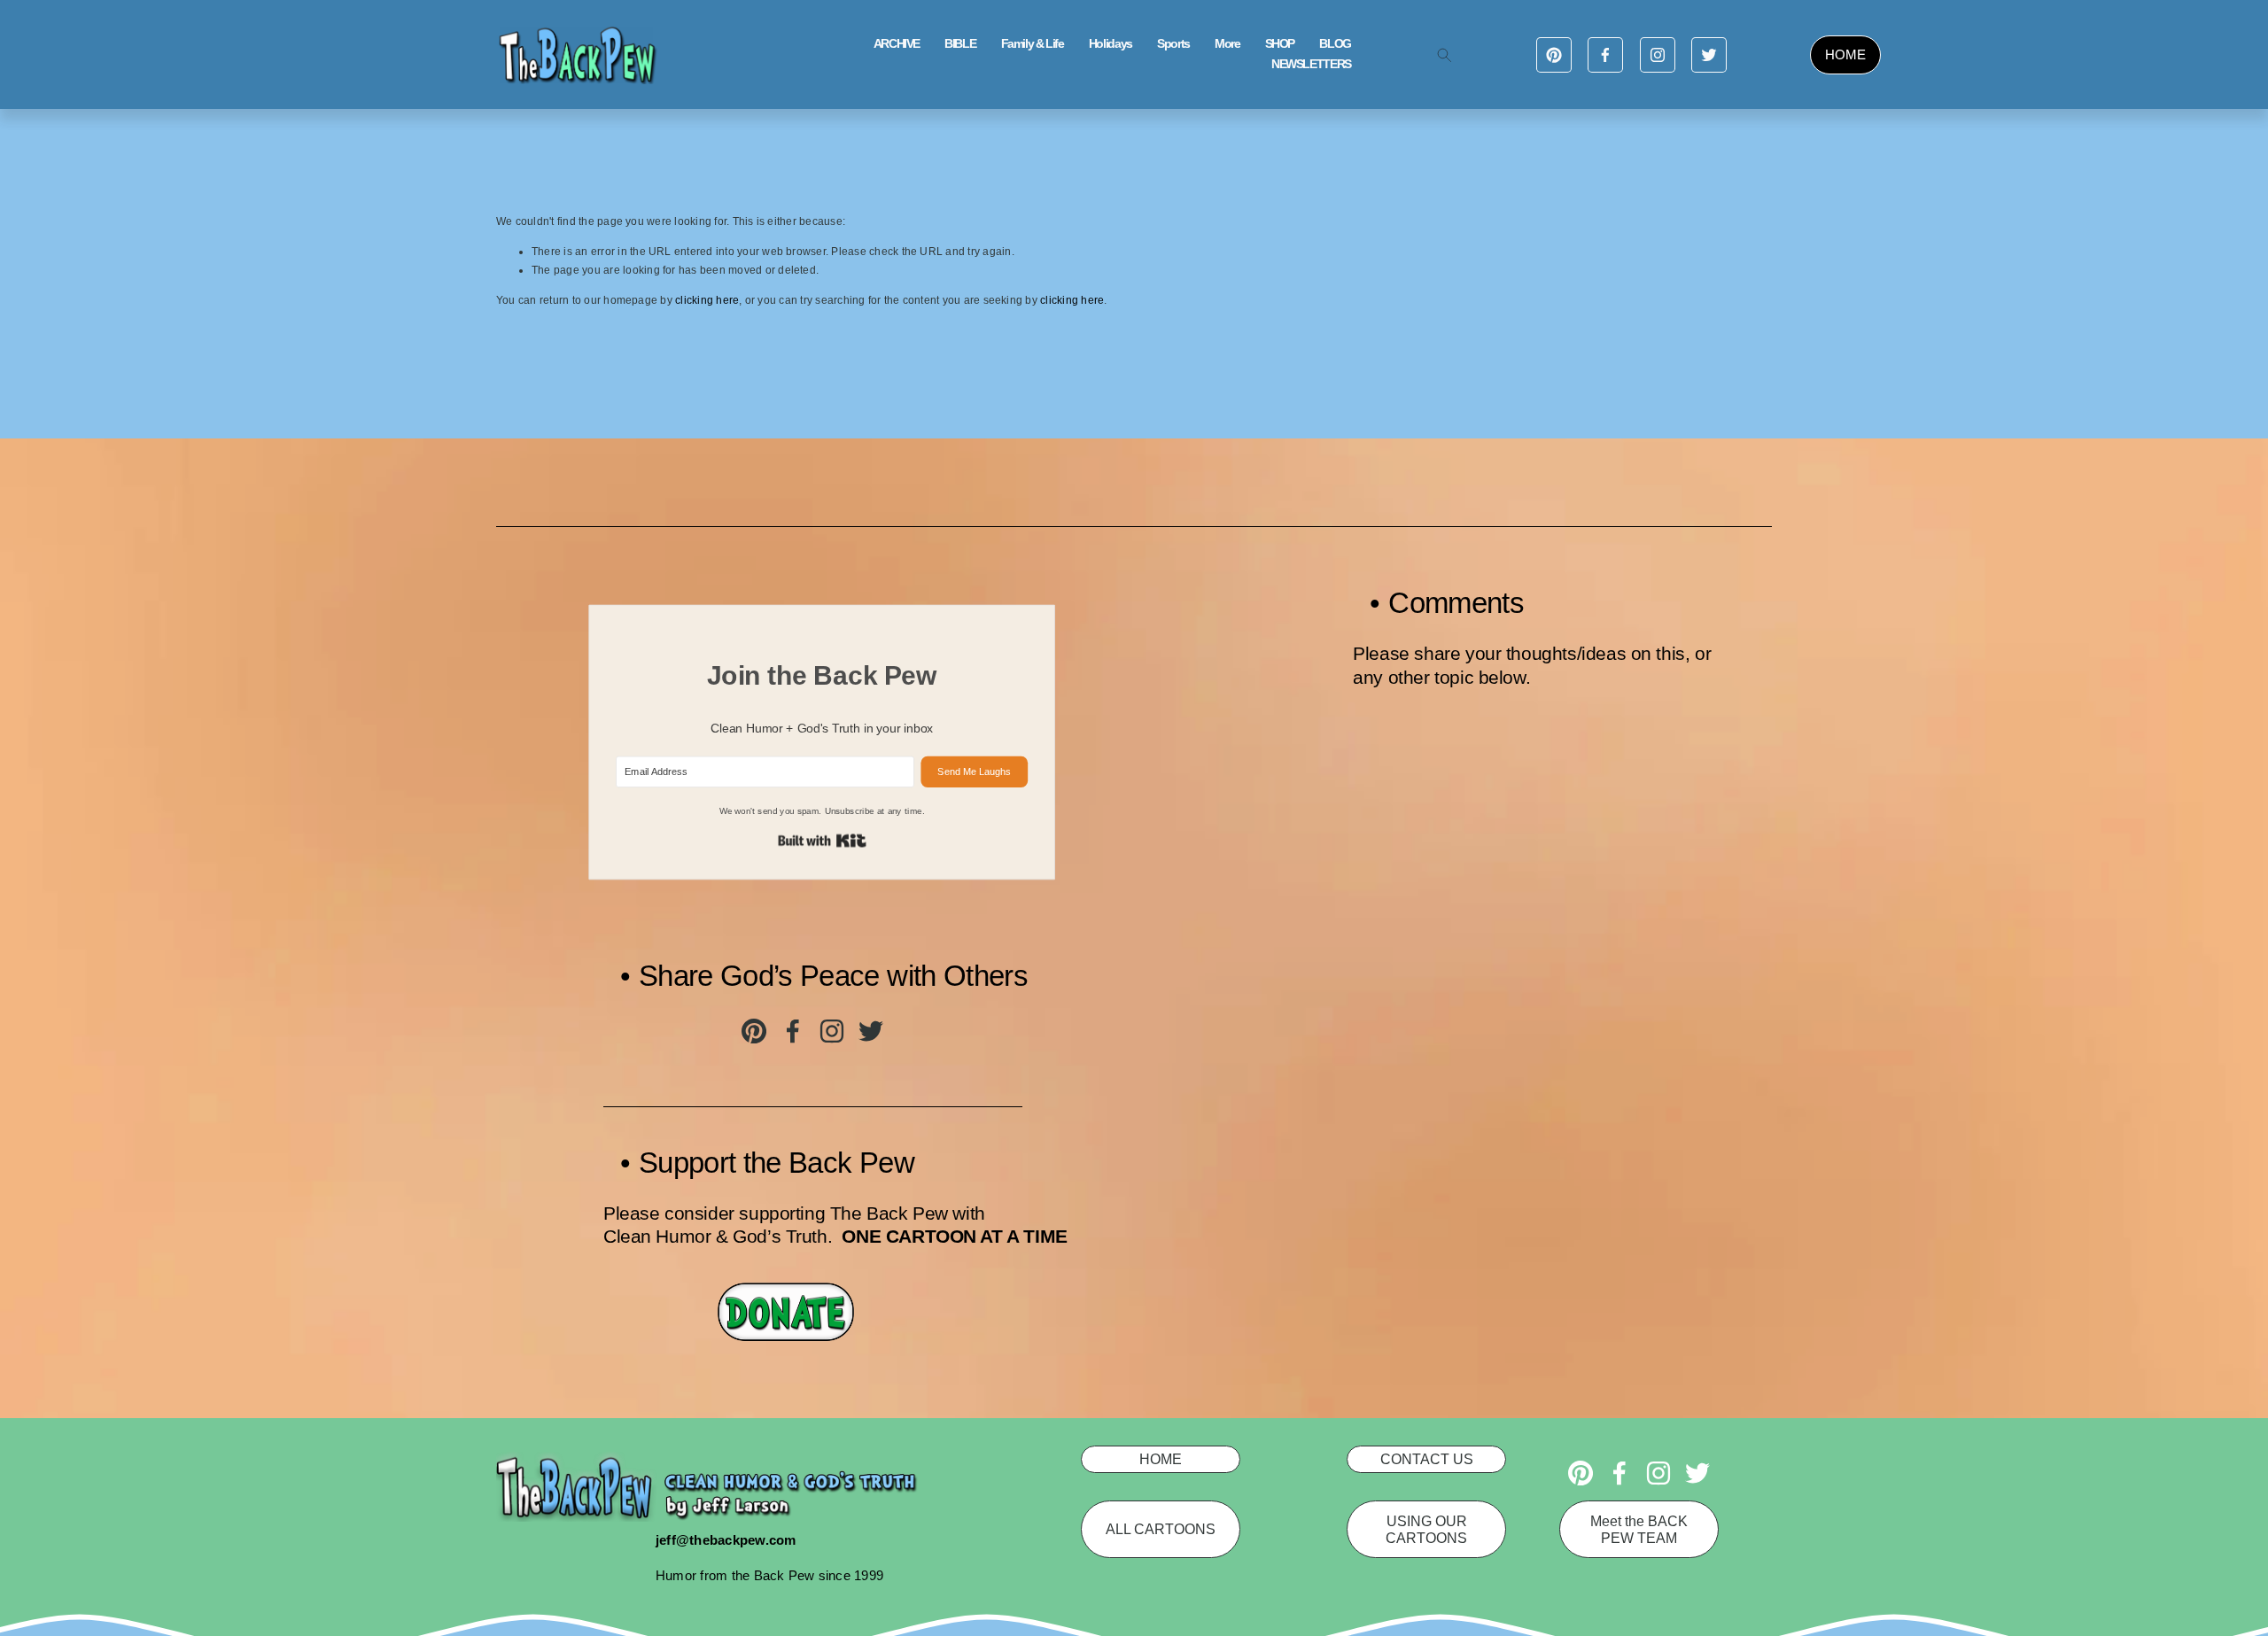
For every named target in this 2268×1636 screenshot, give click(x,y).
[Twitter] (1709, 55)
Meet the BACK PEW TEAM (1639, 1529)
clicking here (707, 300)
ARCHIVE (897, 44)
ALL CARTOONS (1161, 1529)
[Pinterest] (1554, 55)
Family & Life (1033, 44)
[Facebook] (1605, 55)
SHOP (1280, 44)
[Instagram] (1658, 55)
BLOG (1335, 44)
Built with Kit (822, 841)
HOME (1845, 54)
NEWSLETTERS (1311, 64)
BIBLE (960, 44)
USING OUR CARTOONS (1426, 1529)
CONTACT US (1427, 1459)
